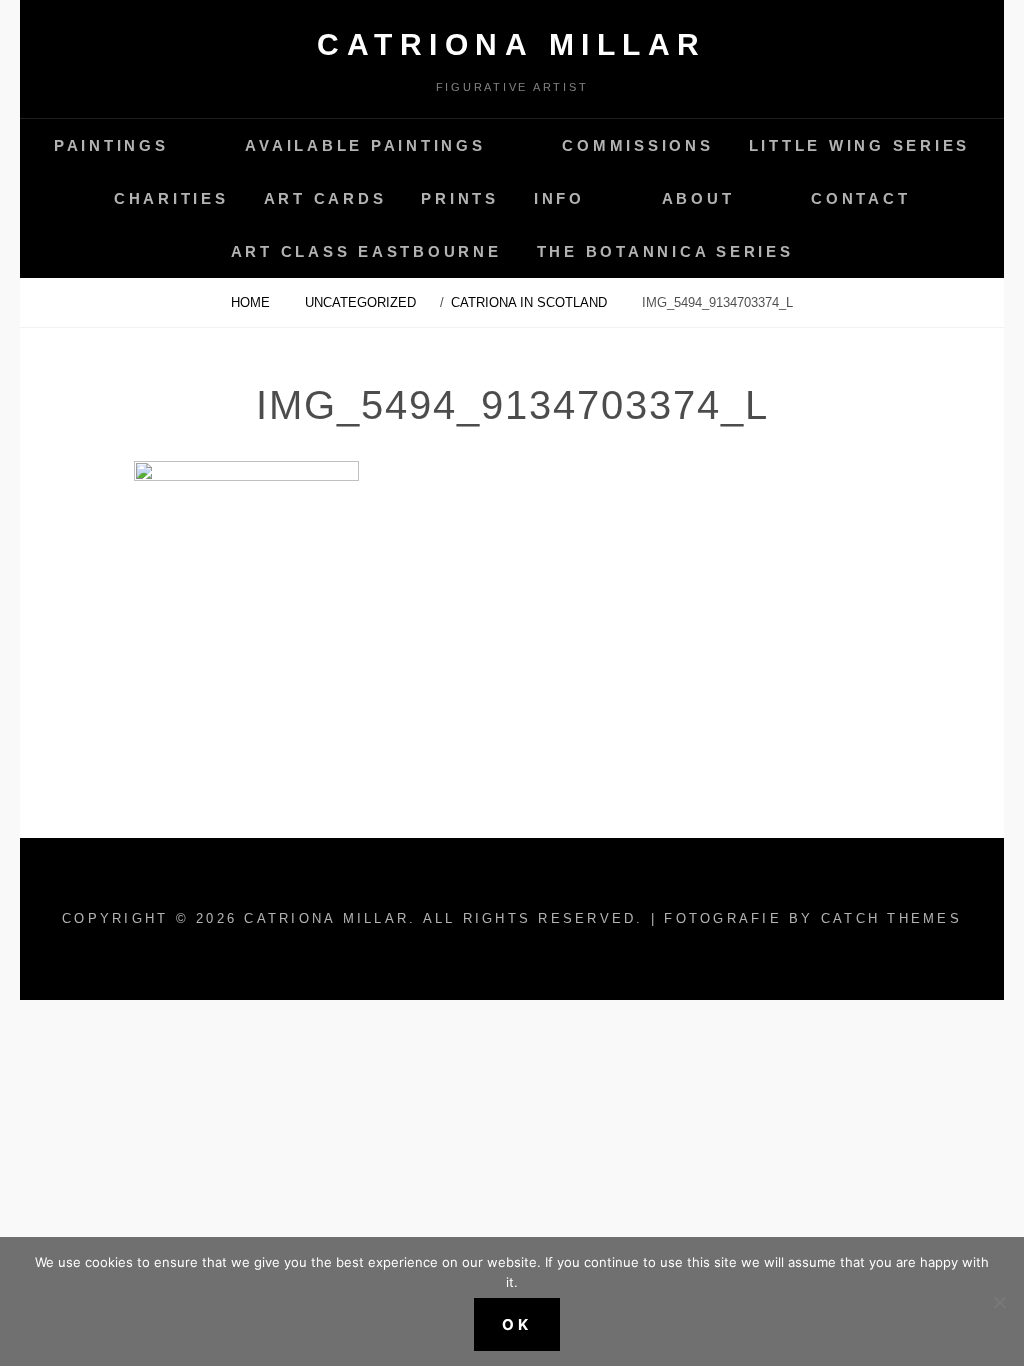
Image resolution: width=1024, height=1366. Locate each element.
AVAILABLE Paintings (365, 145)
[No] (999, 1302)
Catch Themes (891, 918)
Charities (171, 198)
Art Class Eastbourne (366, 251)
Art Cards (325, 198)
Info (559, 198)
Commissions (637, 145)
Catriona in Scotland (531, 302)
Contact (860, 198)
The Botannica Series (665, 251)
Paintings (111, 145)
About (698, 198)
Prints (460, 198)
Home (252, 302)
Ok (517, 1324)
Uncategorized (360, 302)
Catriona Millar (512, 44)
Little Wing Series (860, 145)
